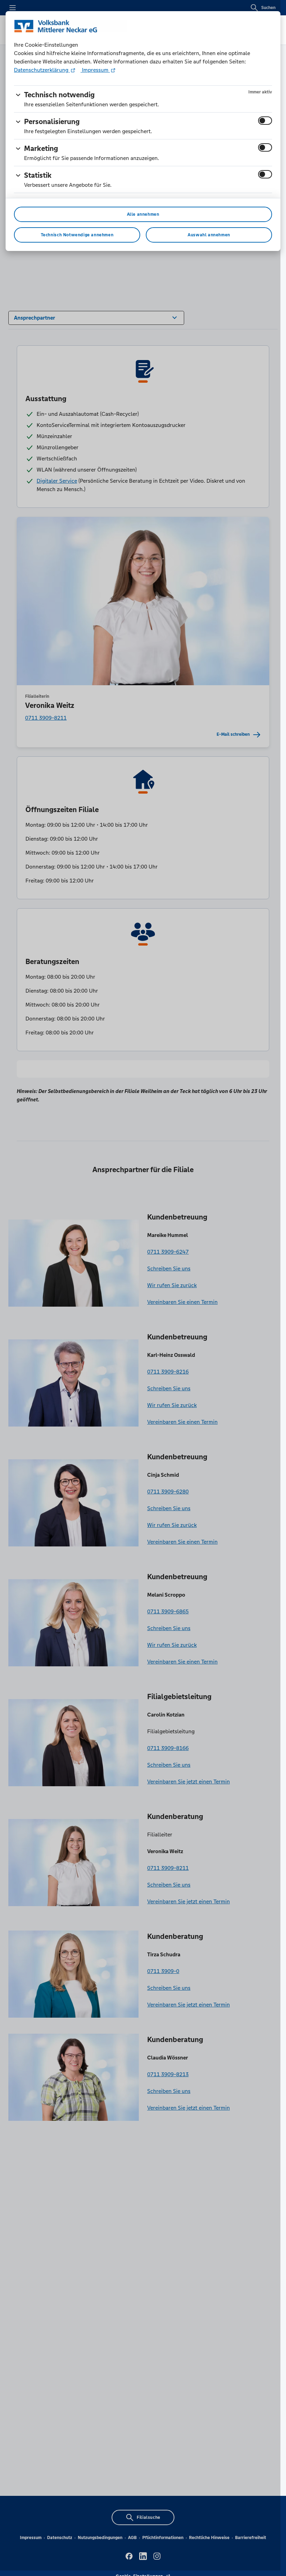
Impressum (95, 70)
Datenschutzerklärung (42, 70)
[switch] (265, 121)
